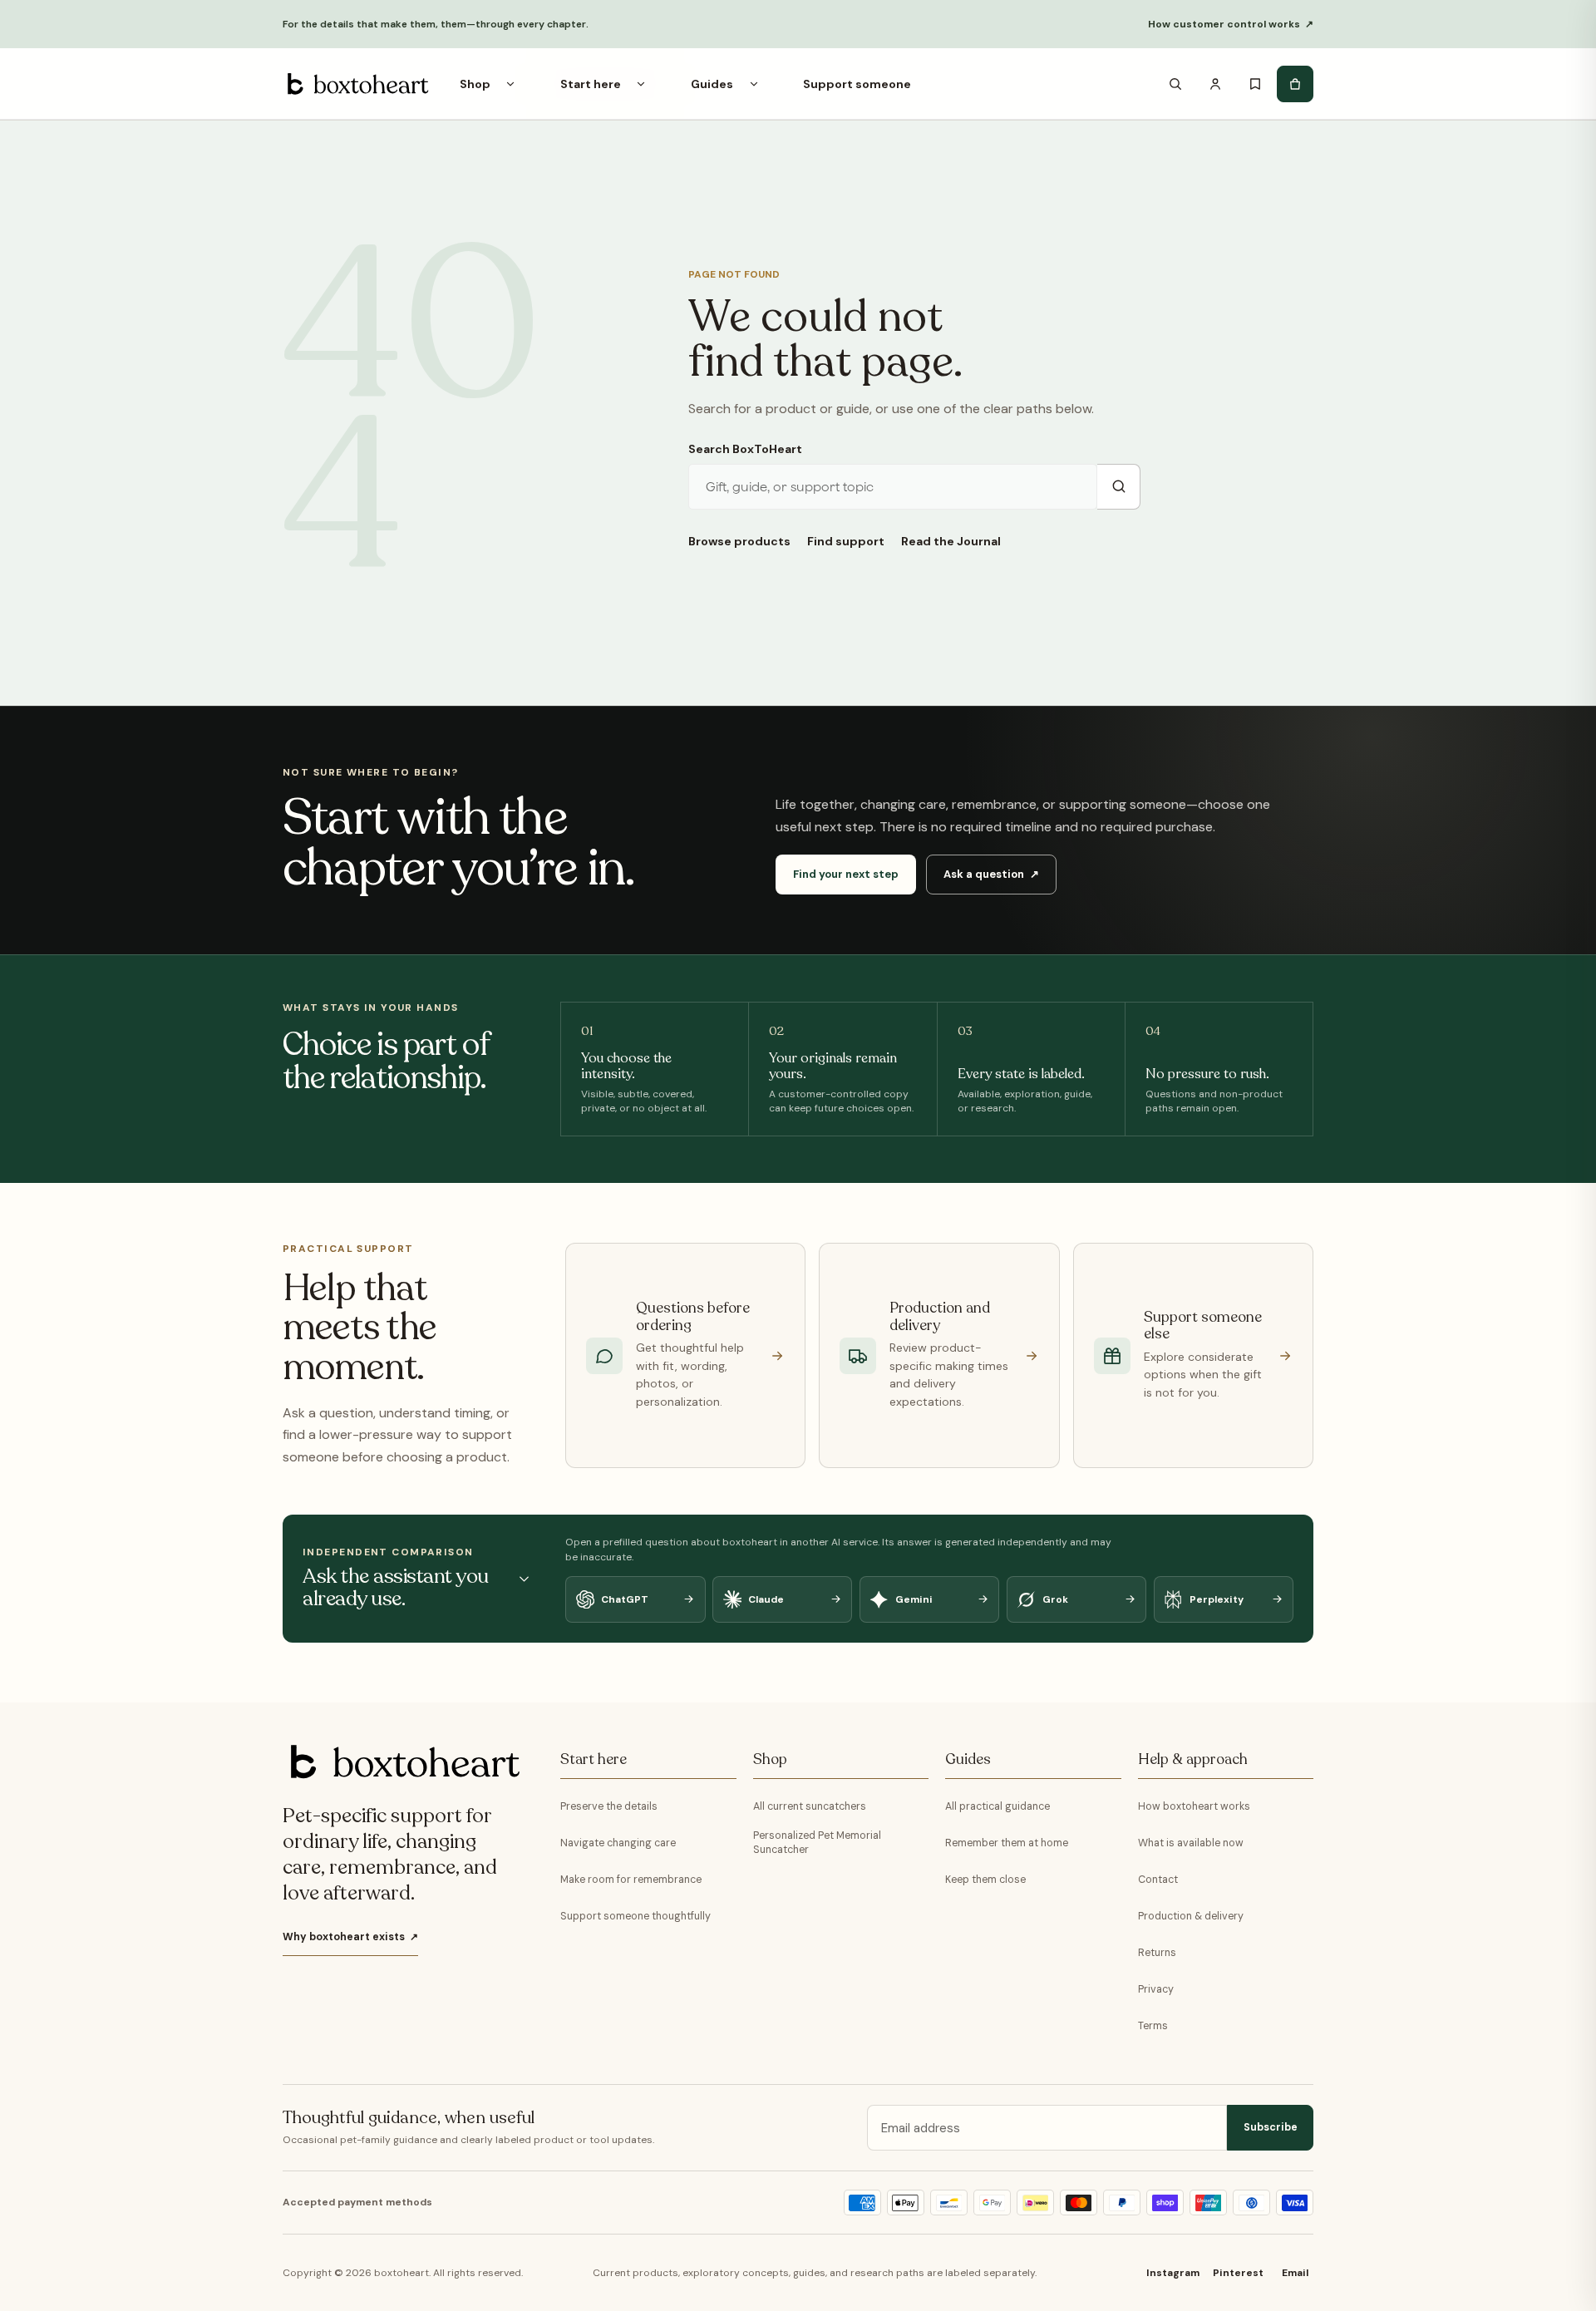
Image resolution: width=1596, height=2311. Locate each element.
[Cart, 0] (1295, 84)
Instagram (1173, 2273)
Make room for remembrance (631, 1880)
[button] (510, 84)
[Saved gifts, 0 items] (1255, 84)
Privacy (1156, 1989)
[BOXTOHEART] (356, 84)
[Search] (1175, 84)
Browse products (739, 541)
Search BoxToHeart (745, 449)
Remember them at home (1007, 1843)
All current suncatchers (810, 1806)
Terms (1153, 2026)
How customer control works (1231, 24)
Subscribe (1271, 2127)
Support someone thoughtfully (635, 1916)
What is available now (1191, 1843)
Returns (1157, 1953)
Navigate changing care (618, 1843)
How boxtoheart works (1194, 1806)
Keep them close (985, 1880)
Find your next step (846, 874)
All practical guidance (997, 1806)
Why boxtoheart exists (350, 1937)
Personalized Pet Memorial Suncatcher (817, 1843)
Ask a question (991, 874)
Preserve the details (609, 1806)
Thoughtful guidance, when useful (409, 2118)
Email (1295, 2273)
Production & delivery (1191, 1916)
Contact (1158, 1880)
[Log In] (1215, 84)
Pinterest (1238, 2273)
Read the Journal (951, 541)
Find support (846, 541)
